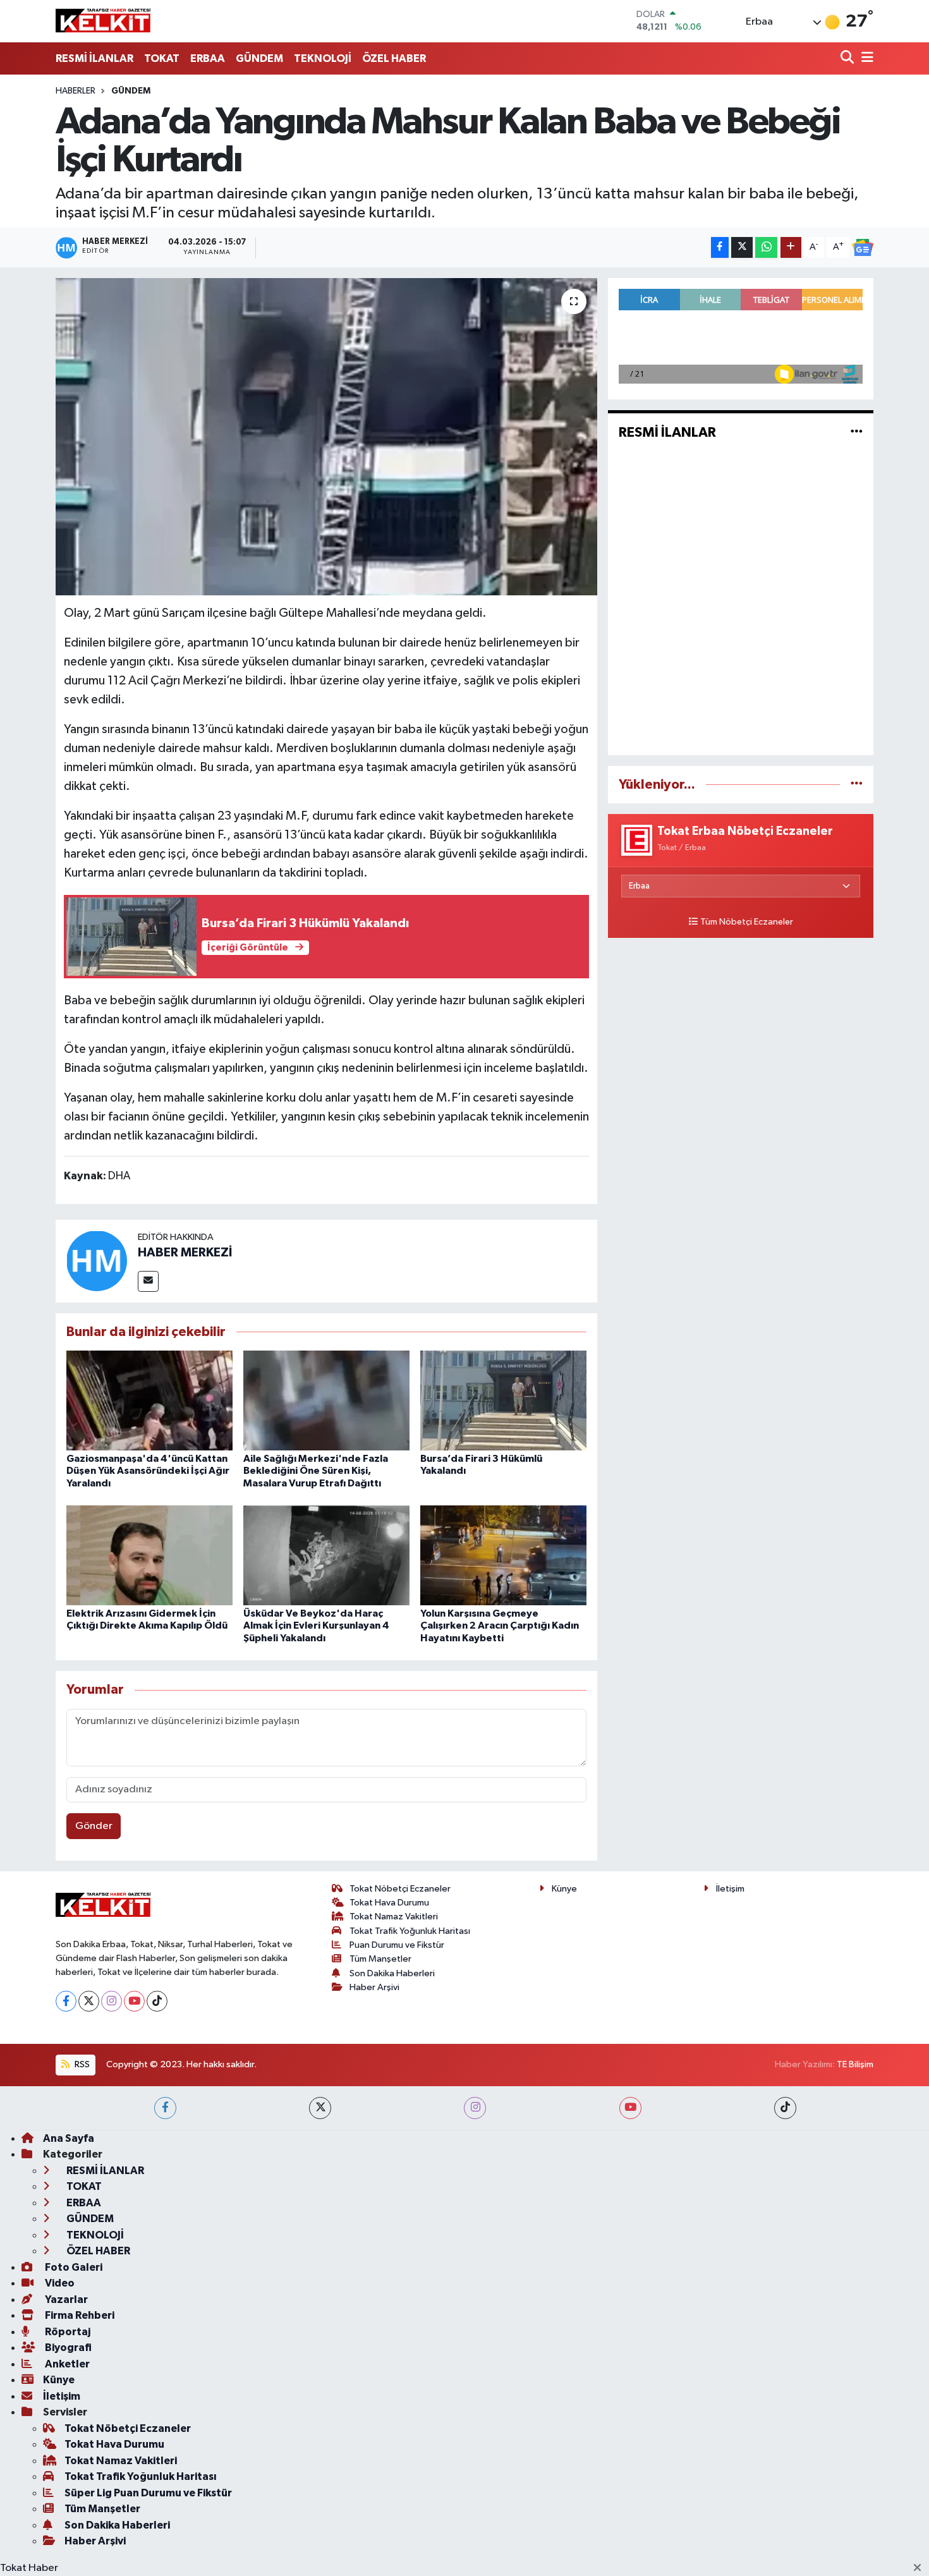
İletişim (730, 1889)
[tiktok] (785, 2108)
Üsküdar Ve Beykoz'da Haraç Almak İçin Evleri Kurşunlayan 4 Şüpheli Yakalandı (316, 1625)
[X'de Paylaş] (742, 247)
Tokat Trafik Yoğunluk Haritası (410, 1931)
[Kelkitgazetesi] (103, 21)
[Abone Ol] (863, 248)
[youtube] (630, 2108)
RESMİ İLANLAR (94, 58)
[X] (89, 2001)
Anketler (66, 2364)
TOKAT (162, 58)
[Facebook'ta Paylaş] (720, 247)
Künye (564, 1889)
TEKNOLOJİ (323, 58)
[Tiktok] (157, 2001)
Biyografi (67, 2348)
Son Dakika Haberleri (392, 1973)
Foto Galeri (73, 2267)
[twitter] (320, 2108)
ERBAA (208, 58)
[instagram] (475, 2108)
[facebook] (165, 2108)
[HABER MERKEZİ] (97, 1261)
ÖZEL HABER (394, 58)
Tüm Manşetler (380, 1959)
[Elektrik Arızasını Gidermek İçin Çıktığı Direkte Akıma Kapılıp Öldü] (149, 1555)
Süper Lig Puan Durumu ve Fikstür (148, 2493)
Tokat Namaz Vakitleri (394, 1917)
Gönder (94, 1826)
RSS (81, 2064)
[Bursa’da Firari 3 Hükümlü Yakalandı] (503, 1400)
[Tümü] (857, 785)
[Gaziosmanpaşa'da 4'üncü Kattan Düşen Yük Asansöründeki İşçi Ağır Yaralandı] (149, 1400)
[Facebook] (66, 2001)
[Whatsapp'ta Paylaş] (766, 247)
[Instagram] (112, 2001)
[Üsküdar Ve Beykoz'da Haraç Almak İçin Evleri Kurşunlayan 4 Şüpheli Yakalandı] (326, 1555)
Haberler (76, 91)
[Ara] (848, 58)
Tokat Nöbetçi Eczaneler (400, 1889)
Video (59, 2283)
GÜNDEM (259, 58)
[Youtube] (134, 2001)
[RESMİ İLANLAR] (857, 433)
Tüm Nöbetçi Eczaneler (747, 922)
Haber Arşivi (374, 1987)
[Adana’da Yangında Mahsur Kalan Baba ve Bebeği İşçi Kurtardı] (326, 437)
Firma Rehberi (79, 2315)
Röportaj (67, 2332)
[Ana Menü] (865, 58)
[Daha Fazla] (791, 247)
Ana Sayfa (69, 2138)
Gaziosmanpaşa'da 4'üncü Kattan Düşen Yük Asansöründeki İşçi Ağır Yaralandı (148, 1471)
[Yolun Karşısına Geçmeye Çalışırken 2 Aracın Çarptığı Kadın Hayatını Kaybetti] (503, 1555)
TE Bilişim (855, 2064)
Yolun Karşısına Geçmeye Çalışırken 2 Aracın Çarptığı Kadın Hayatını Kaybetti (500, 1625)
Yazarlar (65, 2300)
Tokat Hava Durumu (389, 1903)
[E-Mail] (148, 1281)
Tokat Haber (29, 2568)
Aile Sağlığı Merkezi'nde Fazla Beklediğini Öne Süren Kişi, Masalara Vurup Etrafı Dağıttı (316, 1471)
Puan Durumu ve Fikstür (397, 1945)
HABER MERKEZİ (185, 1253)
